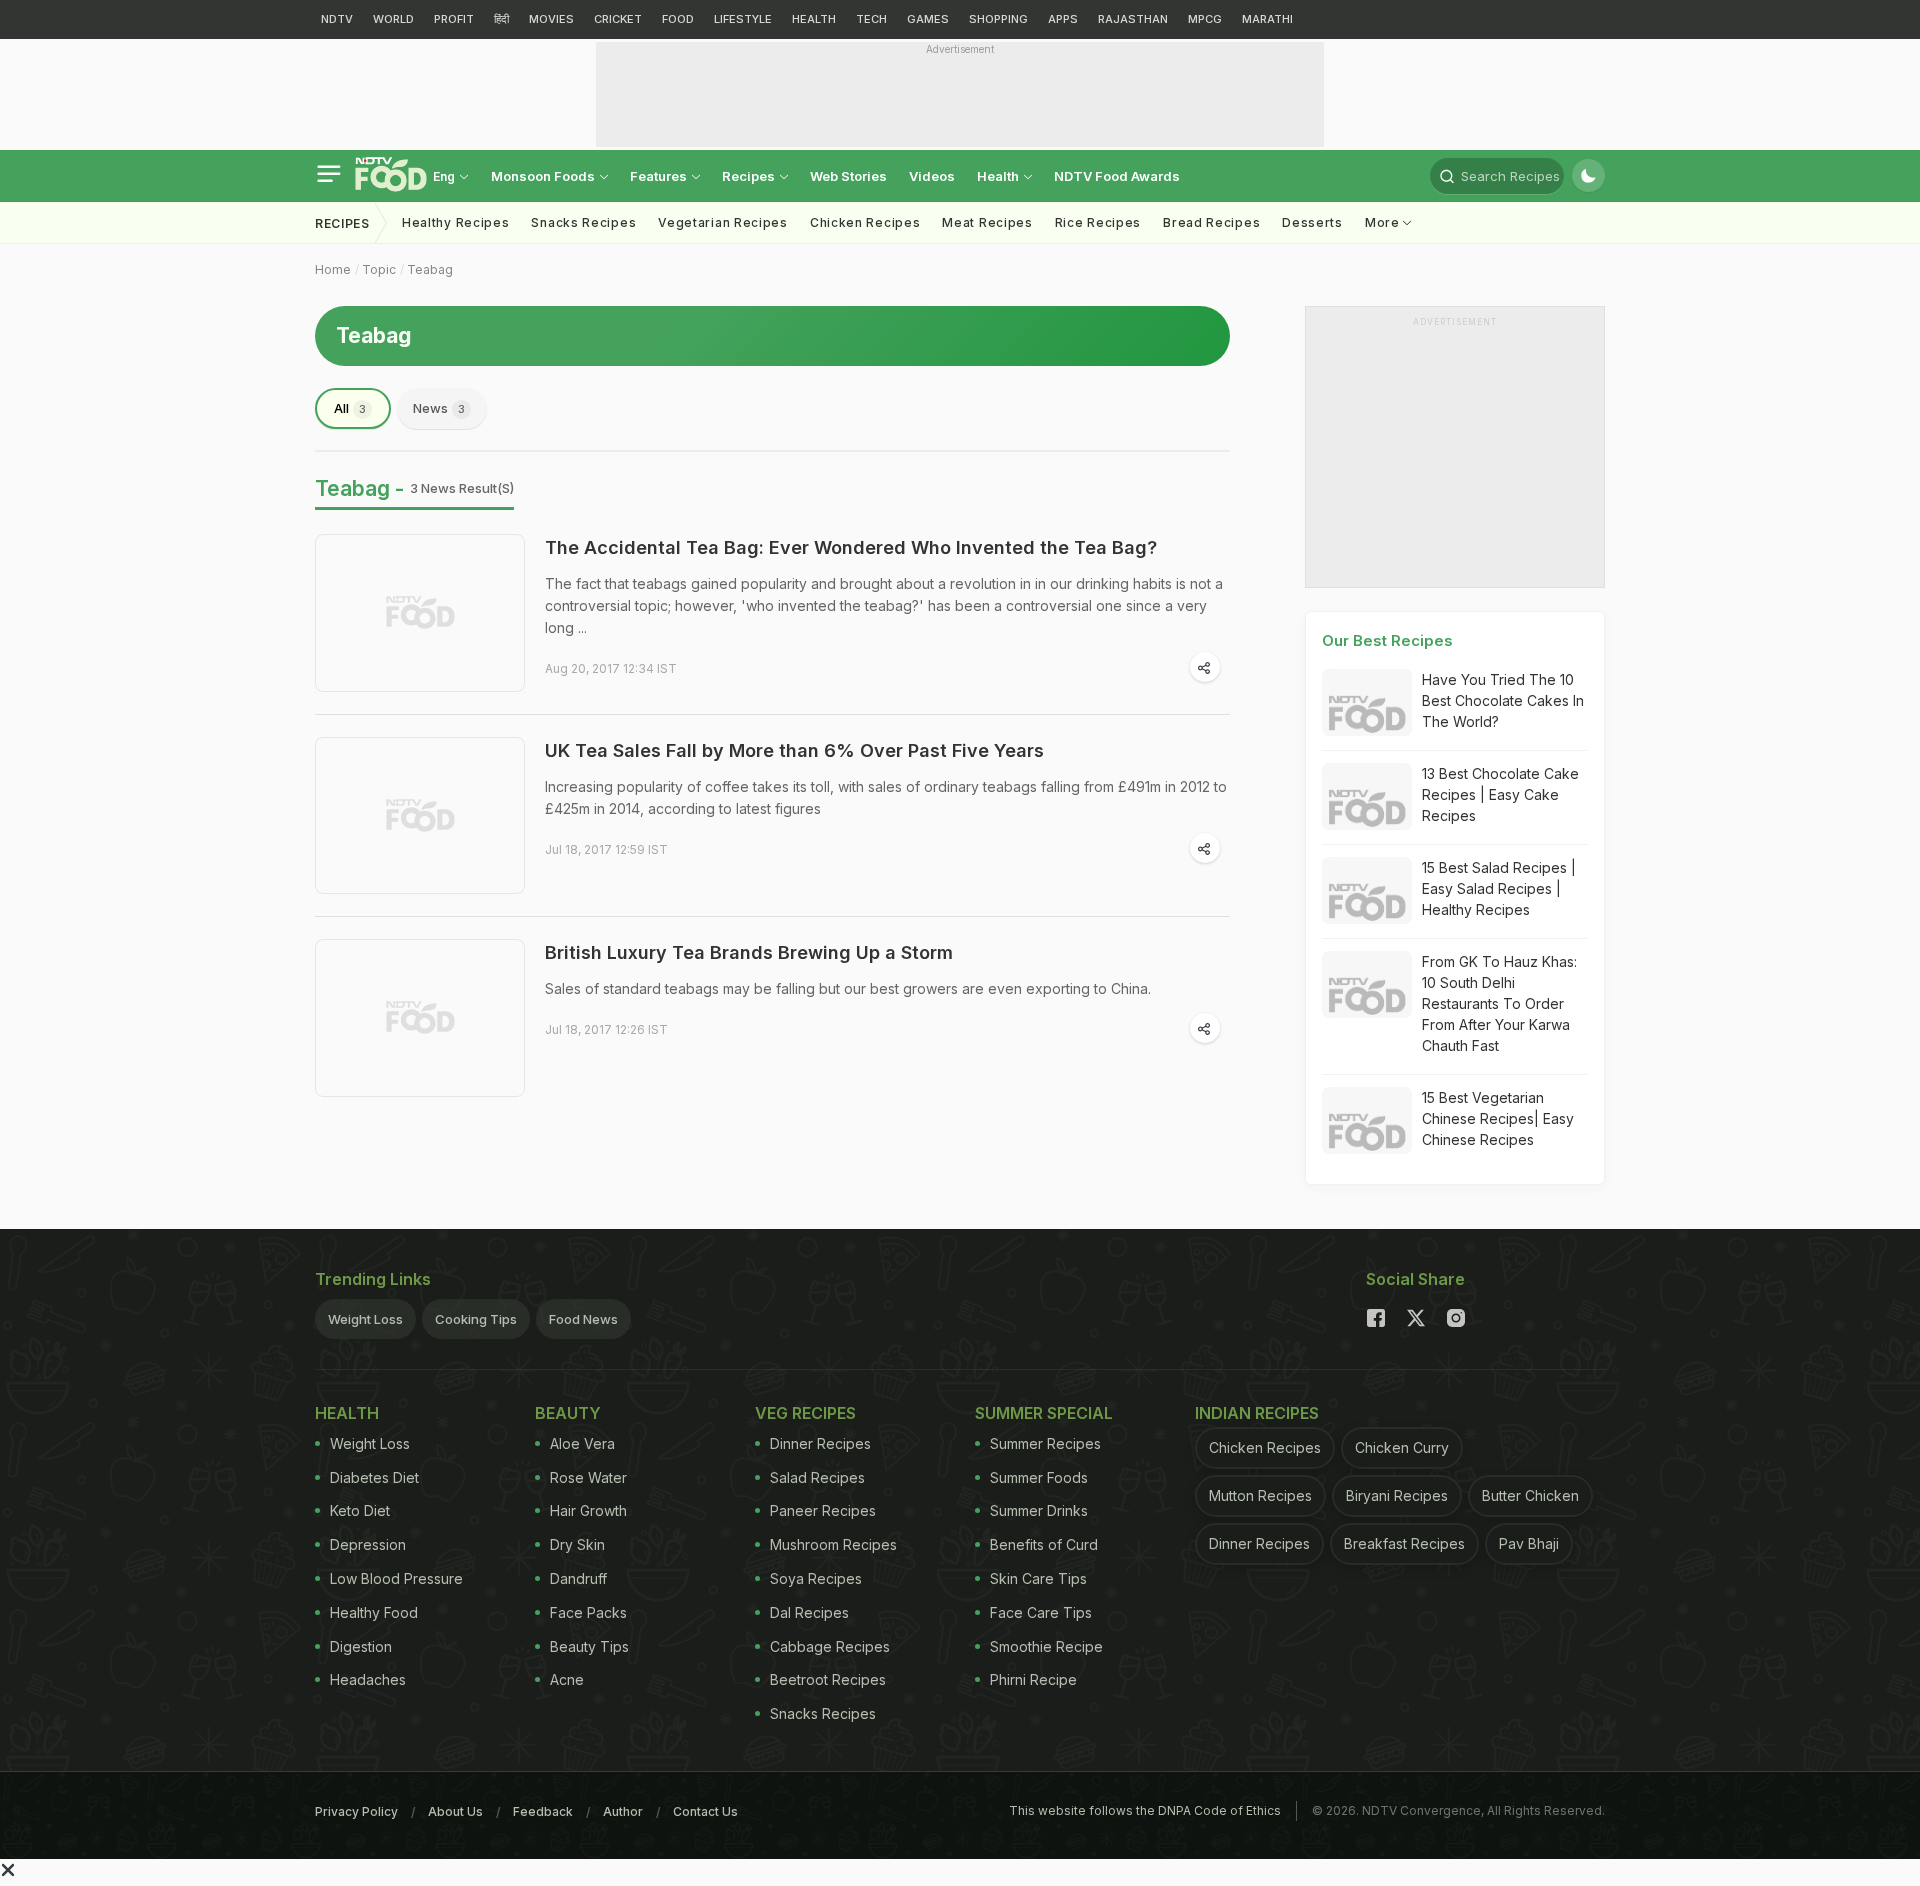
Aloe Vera (582, 1443)
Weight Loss (365, 1319)
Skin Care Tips (1038, 1578)
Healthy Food (374, 1612)
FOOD (678, 19)
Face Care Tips (1041, 1612)
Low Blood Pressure (396, 1578)
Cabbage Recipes (830, 1646)
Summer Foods (1039, 1477)
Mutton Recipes (1260, 1495)
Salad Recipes (817, 1477)
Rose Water (588, 1477)
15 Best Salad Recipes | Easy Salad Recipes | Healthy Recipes (1499, 888)
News (439, 408)
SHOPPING (998, 19)
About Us (455, 1811)
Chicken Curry (1402, 1447)
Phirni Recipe (1033, 1679)
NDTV (337, 19)
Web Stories (848, 176)
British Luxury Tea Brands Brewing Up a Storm (749, 952)
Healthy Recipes (456, 222)
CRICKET (618, 19)
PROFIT (454, 19)
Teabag (430, 269)
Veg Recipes (805, 1413)
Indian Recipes (1257, 1413)
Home (333, 269)
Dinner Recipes (820, 1443)
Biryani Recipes (1397, 1495)
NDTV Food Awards (1117, 176)
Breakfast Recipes (1404, 1543)
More (1384, 222)
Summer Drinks (1039, 1510)
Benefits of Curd (1044, 1544)
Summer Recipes (1045, 1443)
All (350, 408)
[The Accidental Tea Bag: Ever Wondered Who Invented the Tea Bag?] (420, 613)
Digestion (361, 1646)
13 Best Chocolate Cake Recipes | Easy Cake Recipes (1500, 794)
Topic (379, 269)
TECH (871, 19)
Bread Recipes (1211, 222)
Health (999, 176)
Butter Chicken (1530, 1495)
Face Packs (588, 1612)
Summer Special (1044, 1413)
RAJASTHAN (1133, 19)
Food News (583, 1319)
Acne (567, 1679)
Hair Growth (588, 1510)
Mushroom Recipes (833, 1544)
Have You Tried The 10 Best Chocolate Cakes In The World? (1503, 700)
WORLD (393, 19)
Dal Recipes (809, 1612)
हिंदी (501, 19)
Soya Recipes (816, 1578)
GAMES (928, 19)
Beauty (568, 1413)
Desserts (1312, 222)
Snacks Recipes (583, 222)
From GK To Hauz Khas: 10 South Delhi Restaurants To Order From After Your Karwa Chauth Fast (1499, 1003)
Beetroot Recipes (828, 1679)
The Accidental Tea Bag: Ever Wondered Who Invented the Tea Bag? (851, 547)
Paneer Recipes (823, 1510)
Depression (368, 1544)
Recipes (750, 176)
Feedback (543, 1811)
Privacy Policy (356, 1811)
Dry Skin (577, 1544)
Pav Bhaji (1529, 1543)
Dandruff (578, 1578)
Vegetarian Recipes (723, 222)
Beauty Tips (589, 1646)
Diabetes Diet (374, 1477)
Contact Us (705, 1811)
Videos (932, 176)
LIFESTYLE (743, 19)
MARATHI (1267, 19)
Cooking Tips (476, 1319)
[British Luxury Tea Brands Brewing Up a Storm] (420, 1018)
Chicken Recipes (865, 222)
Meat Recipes (987, 222)
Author (623, 1811)
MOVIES (551, 19)
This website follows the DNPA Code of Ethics (1145, 1810)
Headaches (368, 1679)
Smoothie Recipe (1046, 1646)
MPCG (1205, 19)
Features (660, 176)
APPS (1063, 19)
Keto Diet (360, 1510)
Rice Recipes (1098, 222)
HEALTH (814, 19)
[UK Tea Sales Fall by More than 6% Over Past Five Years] (420, 816)
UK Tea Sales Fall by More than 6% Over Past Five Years (794, 750)
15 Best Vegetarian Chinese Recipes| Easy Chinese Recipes (1498, 1118)
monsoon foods (544, 176)
